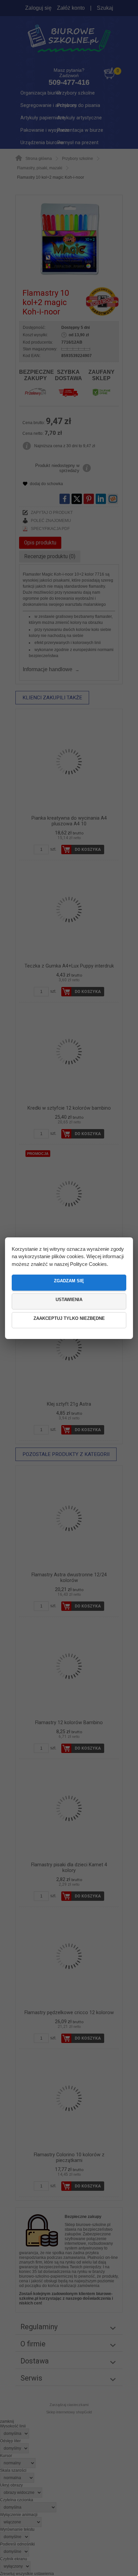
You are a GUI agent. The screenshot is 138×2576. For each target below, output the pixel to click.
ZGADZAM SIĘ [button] (69, 1281)
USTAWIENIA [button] (69, 1300)
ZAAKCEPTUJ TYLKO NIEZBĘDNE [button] (69, 1318)
